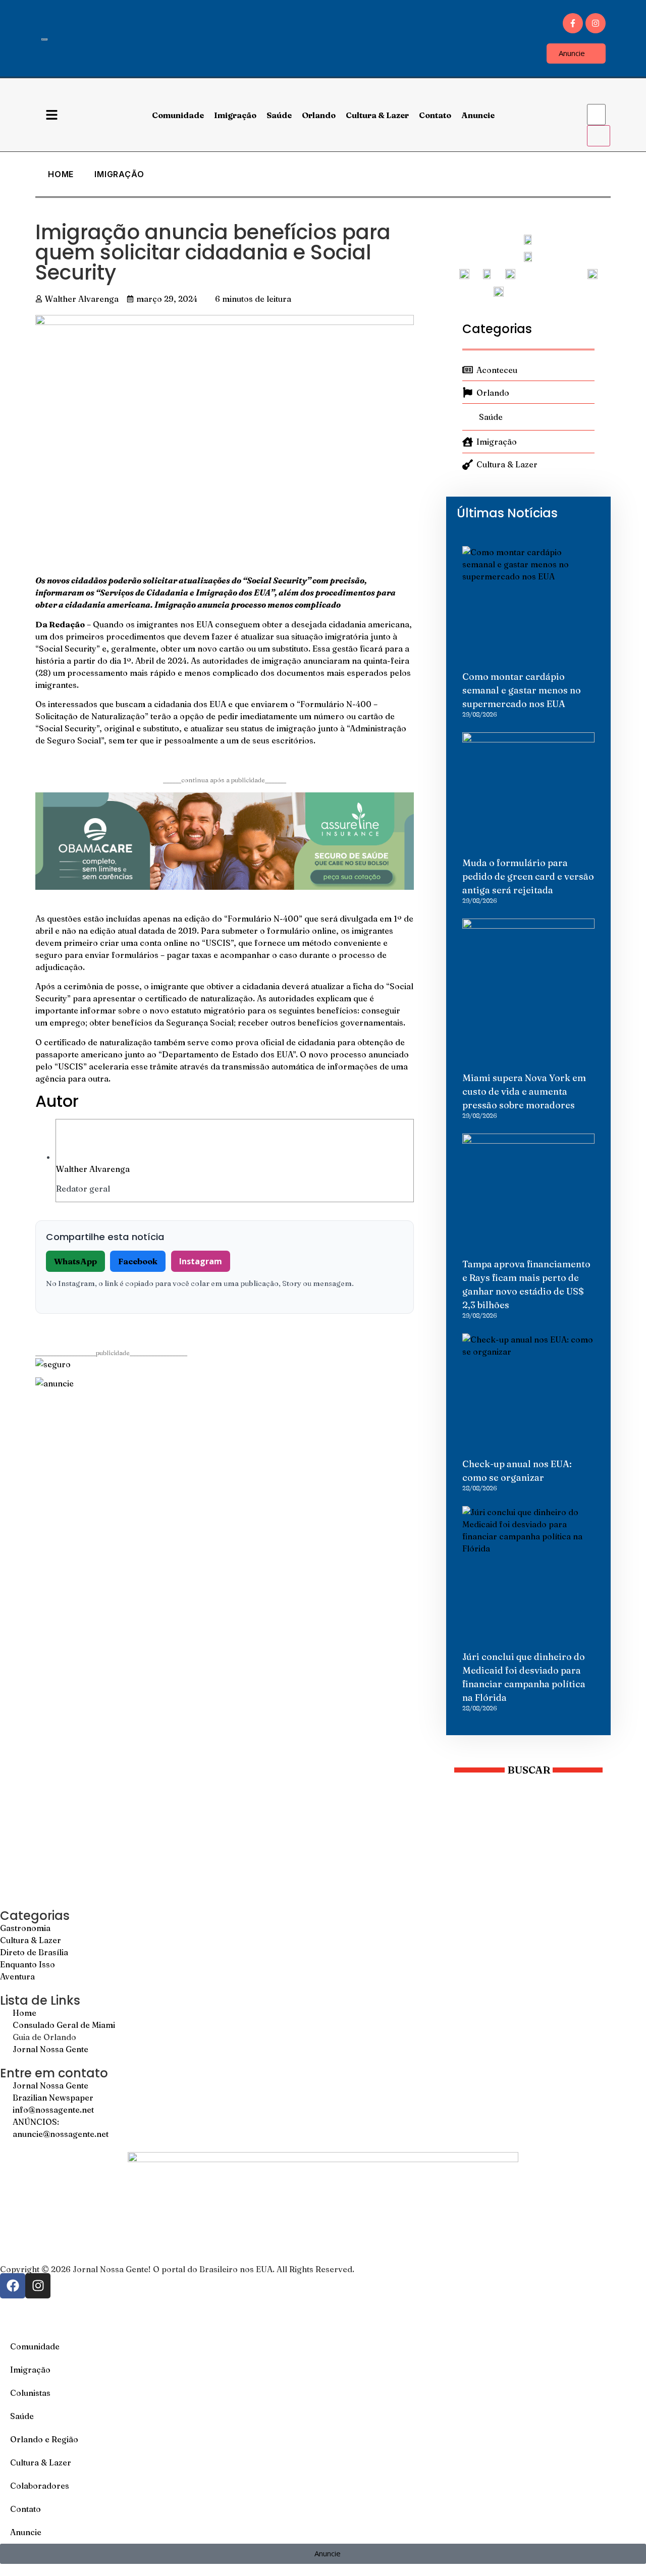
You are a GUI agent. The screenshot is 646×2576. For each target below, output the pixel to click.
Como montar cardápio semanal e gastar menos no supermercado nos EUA (522, 690)
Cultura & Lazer (377, 115)
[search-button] (599, 136)
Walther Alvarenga (93, 1169)
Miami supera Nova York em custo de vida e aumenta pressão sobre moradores (524, 1091)
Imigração (235, 115)
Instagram (201, 1261)
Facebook (138, 1261)
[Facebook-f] (573, 23)
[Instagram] (596, 23)
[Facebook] (13, 2286)
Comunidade (178, 115)
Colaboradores (40, 2486)
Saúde (279, 115)
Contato (435, 115)
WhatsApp (75, 1261)
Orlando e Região (44, 2439)
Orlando (319, 115)
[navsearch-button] (594, 94)
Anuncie (478, 115)
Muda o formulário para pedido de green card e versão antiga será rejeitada (528, 876)
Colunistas (30, 2393)
